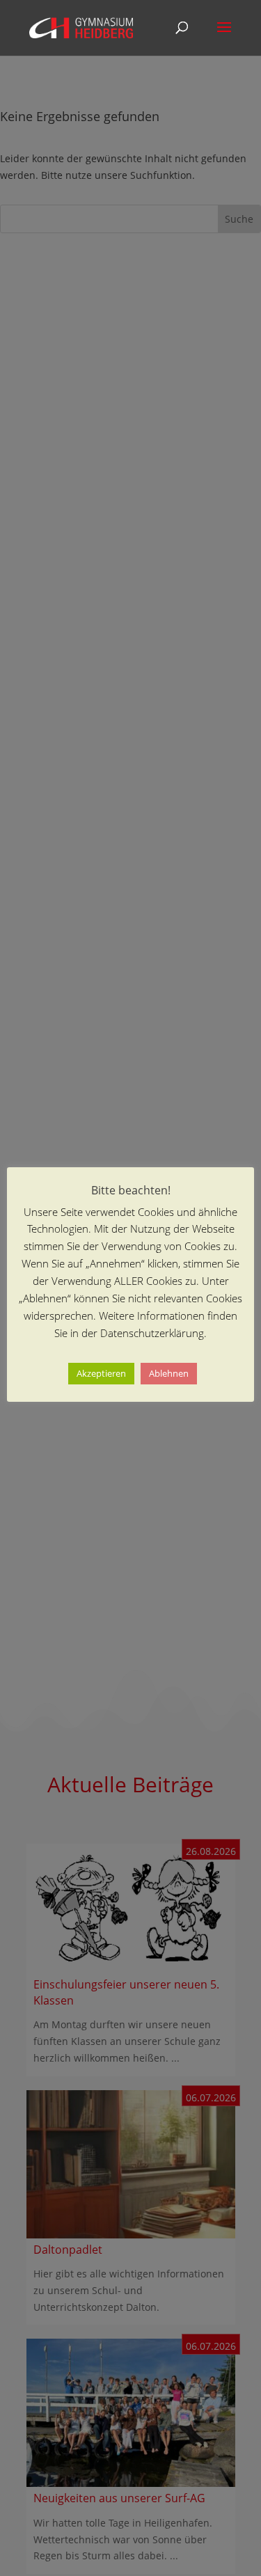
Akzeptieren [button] (101, 1373)
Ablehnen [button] (169, 1373)
